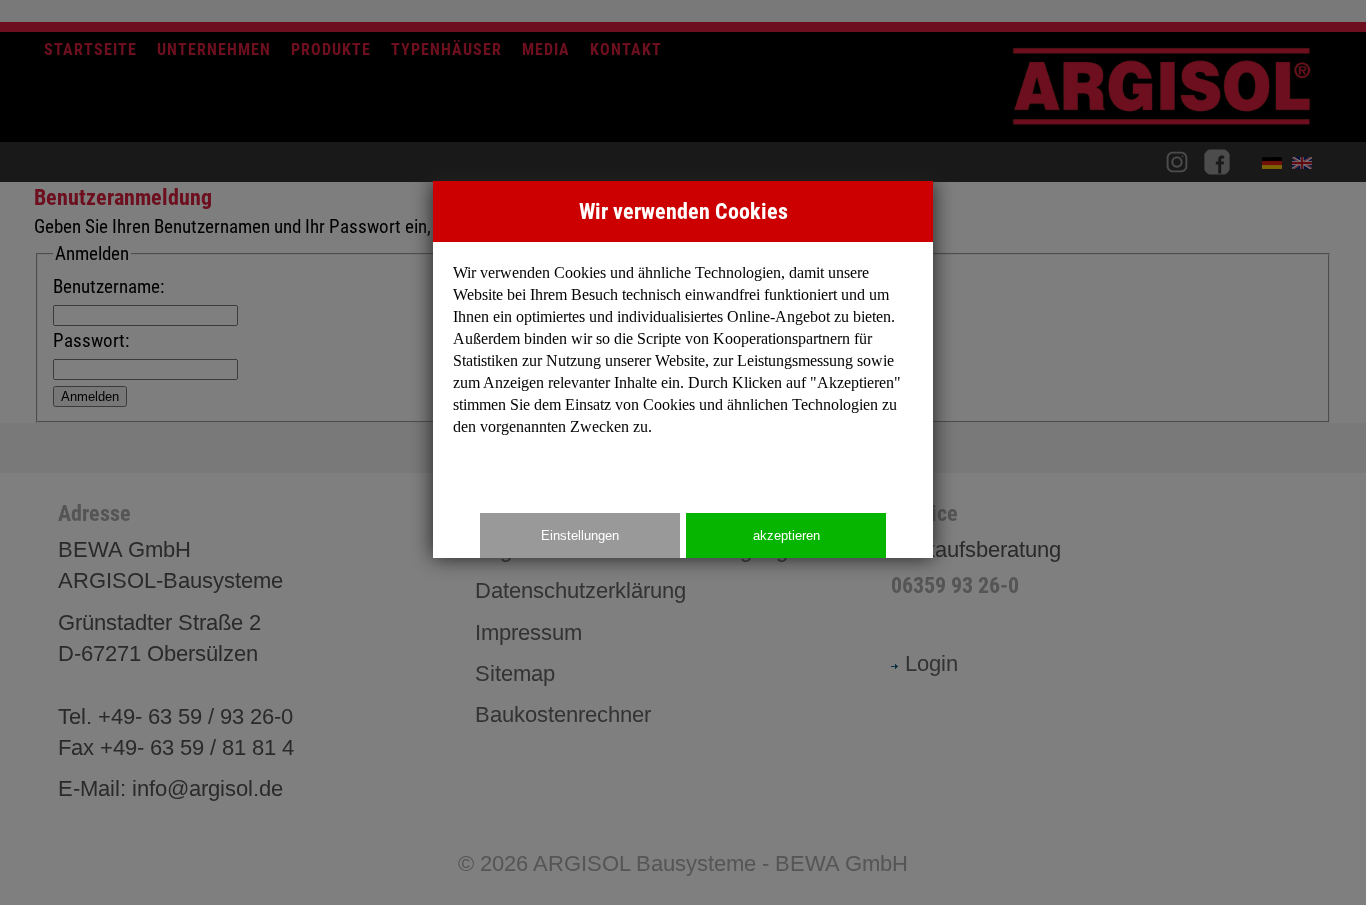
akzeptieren (786, 535)
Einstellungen (580, 535)
